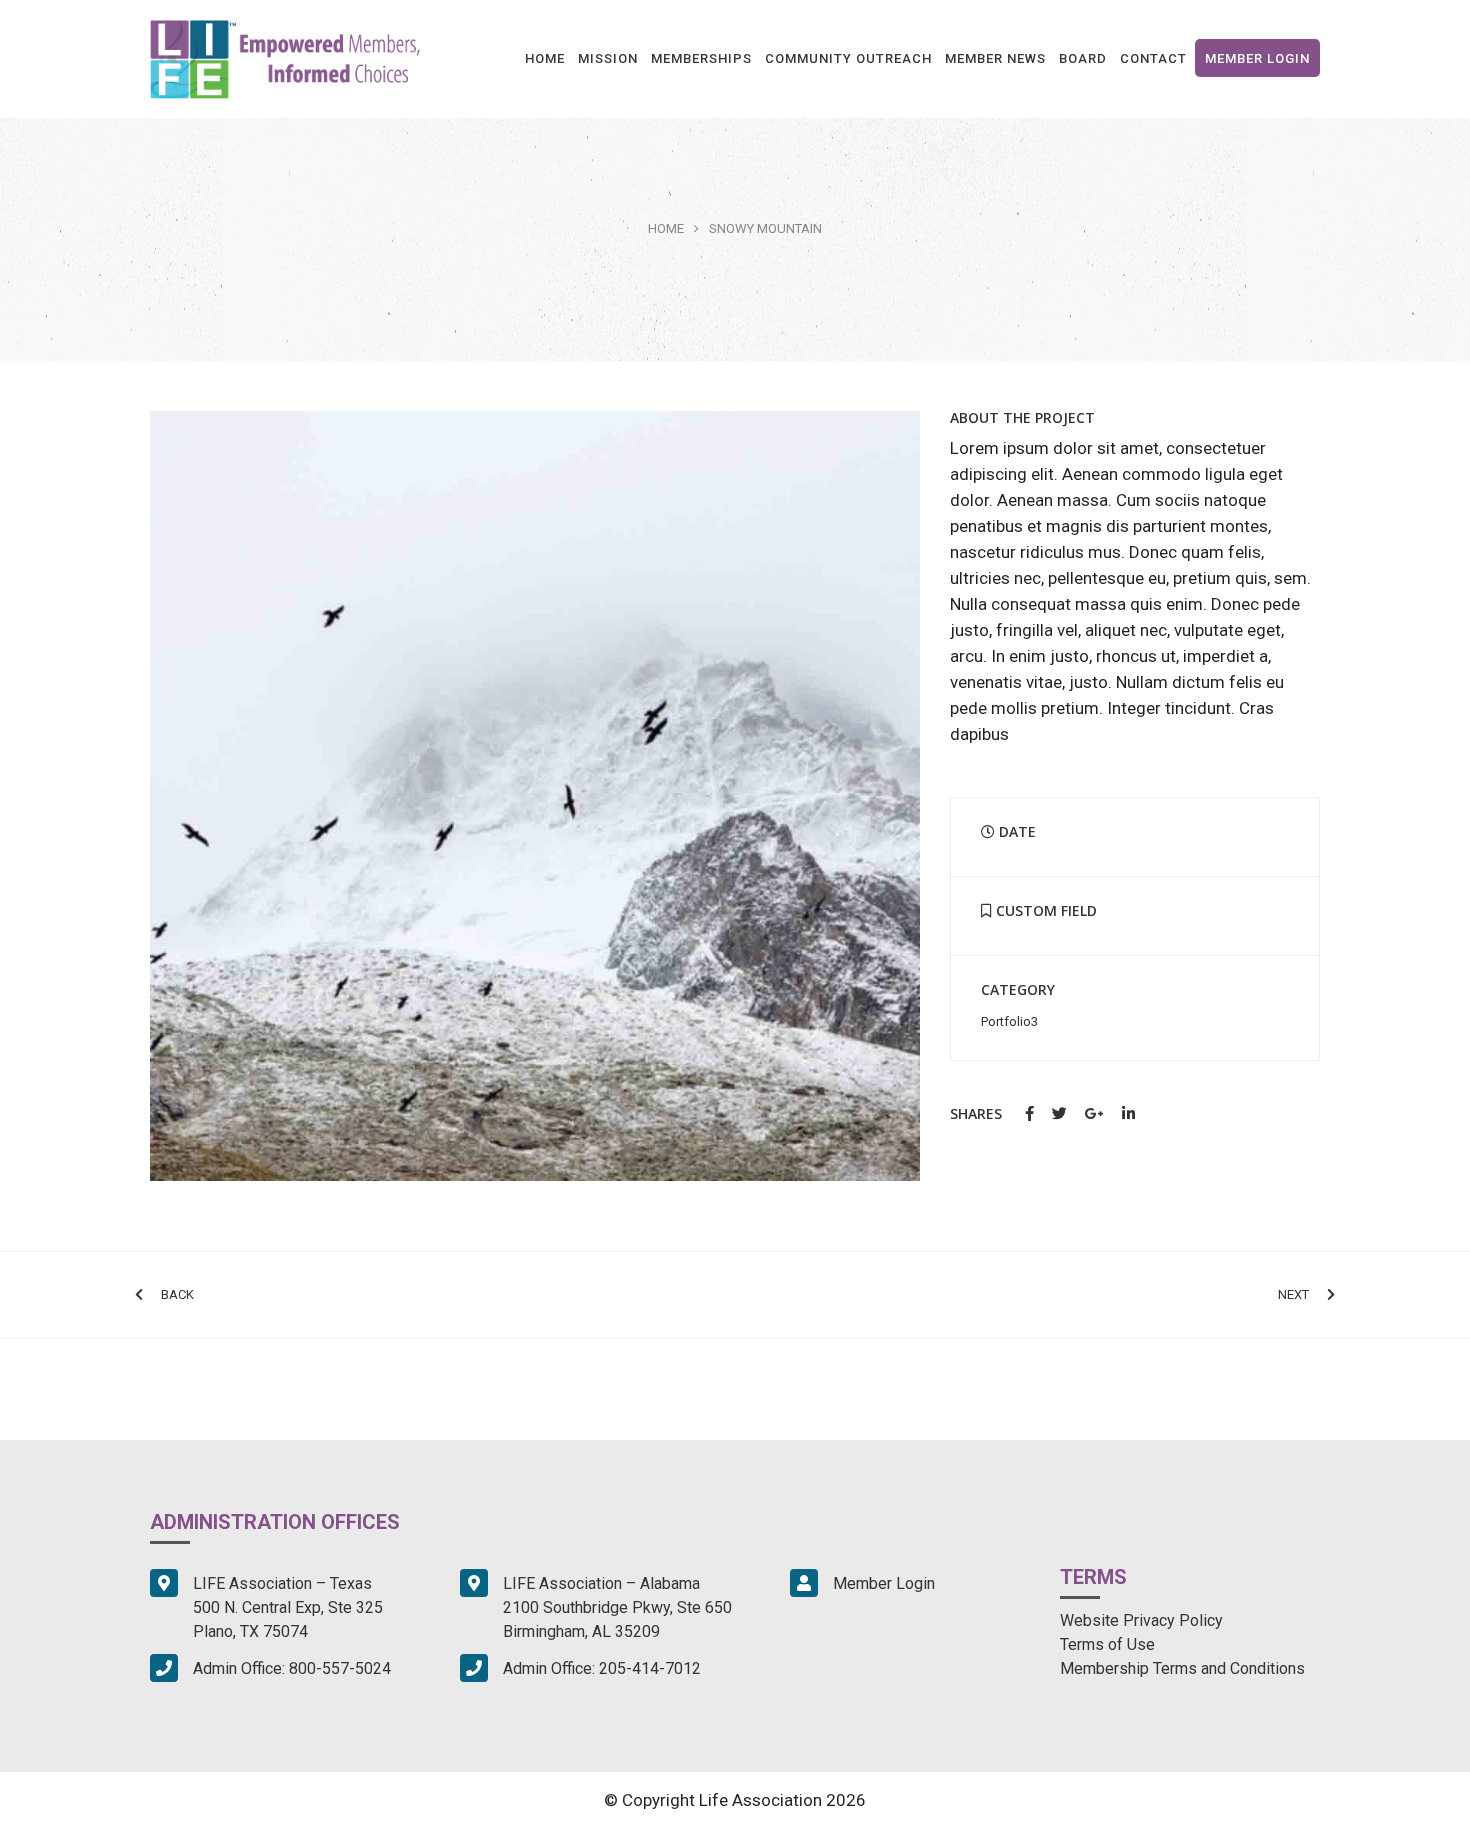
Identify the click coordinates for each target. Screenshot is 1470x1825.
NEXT (1293, 1294)
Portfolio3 (1009, 1021)
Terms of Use (1107, 1644)
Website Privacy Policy (1141, 1620)
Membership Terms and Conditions (1182, 1668)
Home (666, 228)
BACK (177, 1294)
